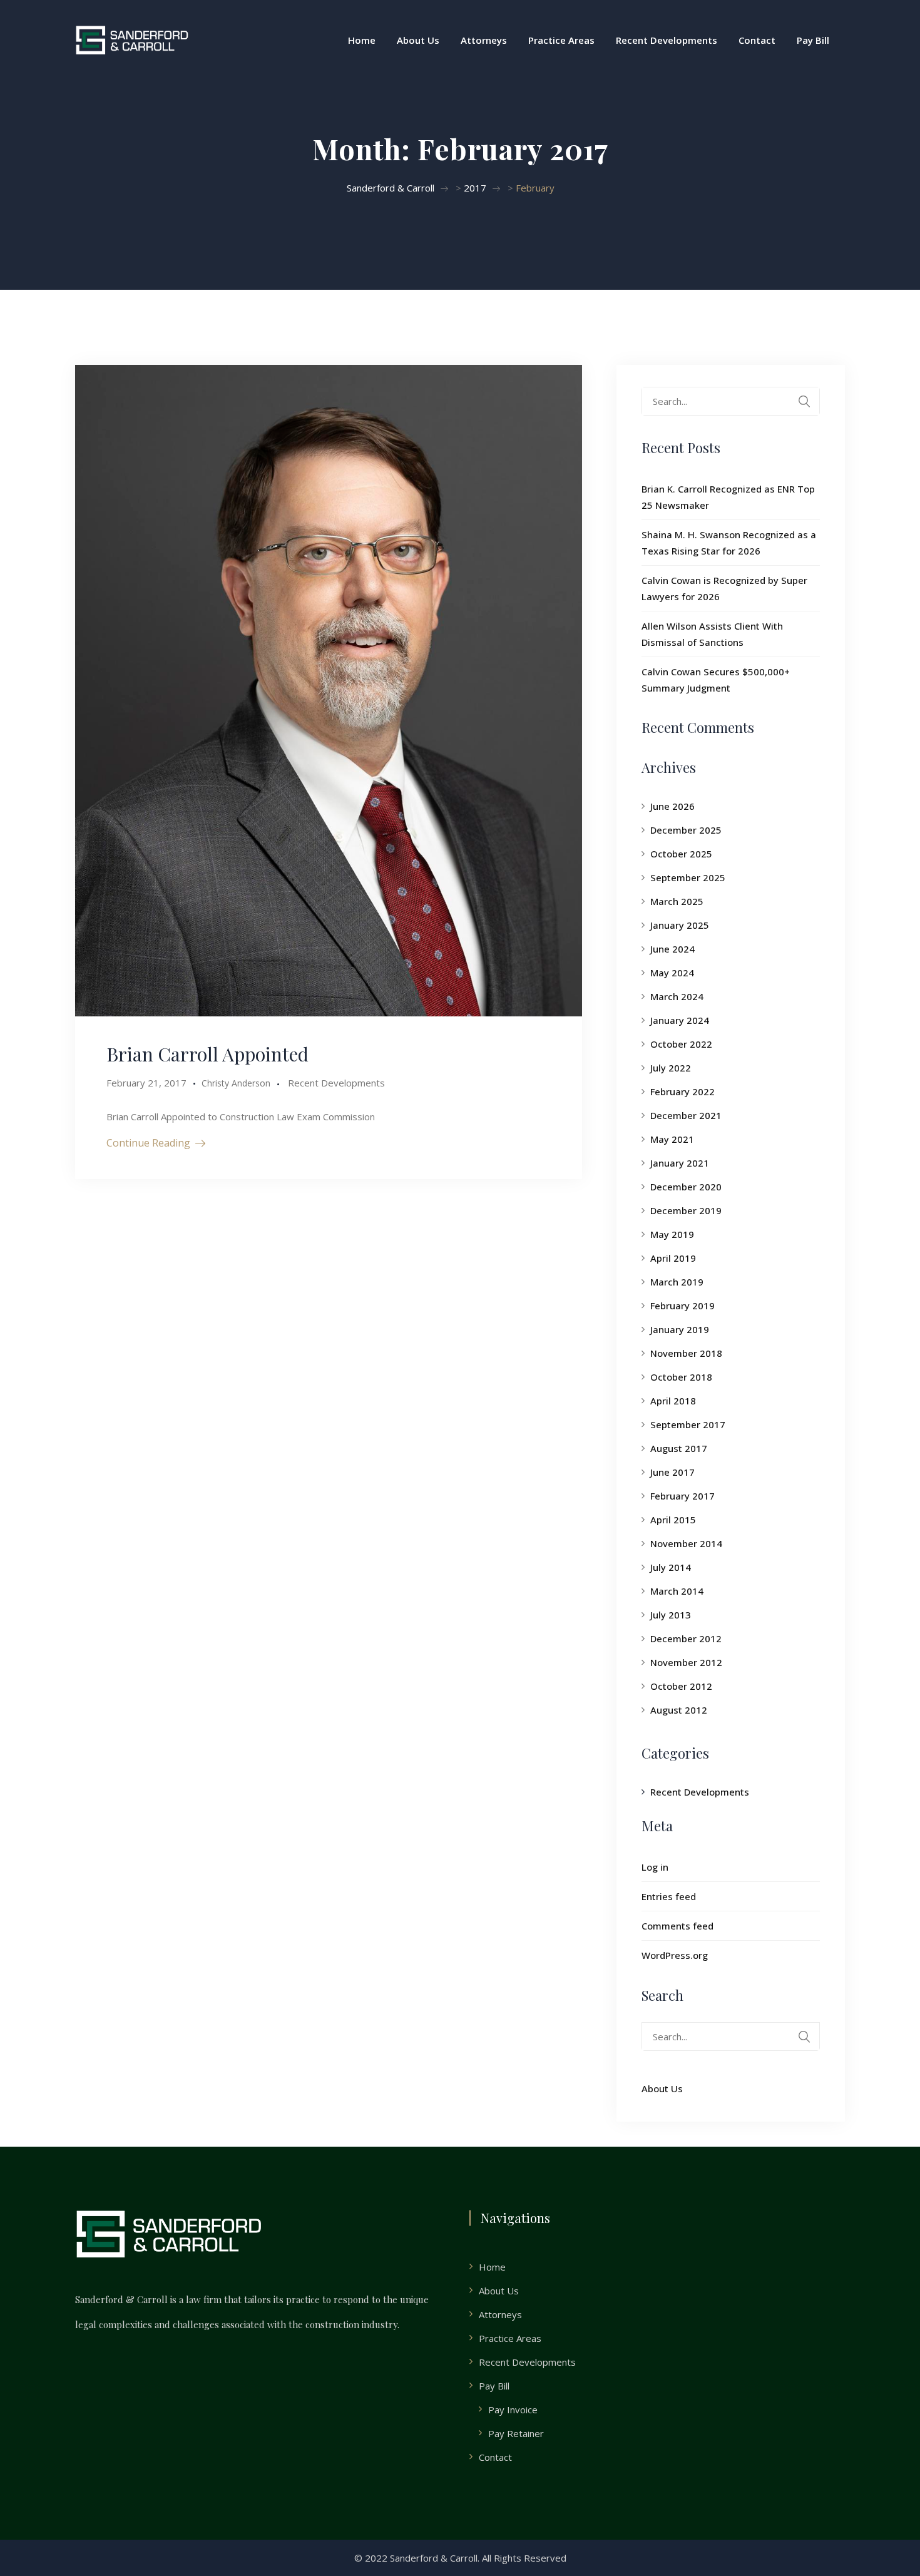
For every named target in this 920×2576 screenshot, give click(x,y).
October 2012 (681, 1686)
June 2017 (672, 1472)
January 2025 (680, 925)
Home (362, 40)
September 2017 (688, 1424)
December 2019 (686, 1210)
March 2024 (677, 996)
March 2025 (677, 901)
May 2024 (672, 973)
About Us (418, 40)
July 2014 (671, 1567)
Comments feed (677, 1926)
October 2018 (681, 1377)
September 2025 (688, 877)
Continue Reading (148, 1143)
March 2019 (677, 1282)
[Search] (804, 401)
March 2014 (677, 1591)
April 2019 (673, 1258)
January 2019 (680, 1329)
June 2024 (672, 949)
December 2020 (686, 1187)
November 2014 (686, 1543)
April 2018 (673, 1401)
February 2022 (682, 1091)
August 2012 (679, 1710)
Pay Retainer (516, 2433)
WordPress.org (675, 1955)
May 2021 (672, 1139)
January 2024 (680, 1020)
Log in (655, 1867)
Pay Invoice (513, 2410)
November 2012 (686, 1662)
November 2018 (686, 1353)
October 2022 (681, 1044)
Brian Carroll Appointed (207, 1054)
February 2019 (682, 1306)
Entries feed (669, 1896)
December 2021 (686, 1115)
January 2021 (680, 1163)
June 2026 (672, 806)
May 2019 (672, 1234)
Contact (757, 40)
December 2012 (686, 1638)
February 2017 (682, 1496)
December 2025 (686, 830)
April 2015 (673, 1520)
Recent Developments (667, 40)
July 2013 (671, 1615)
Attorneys (484, 40)
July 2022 (671, 1068)
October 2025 (681, 854)
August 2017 (679, 1448)
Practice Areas (561, 40)
